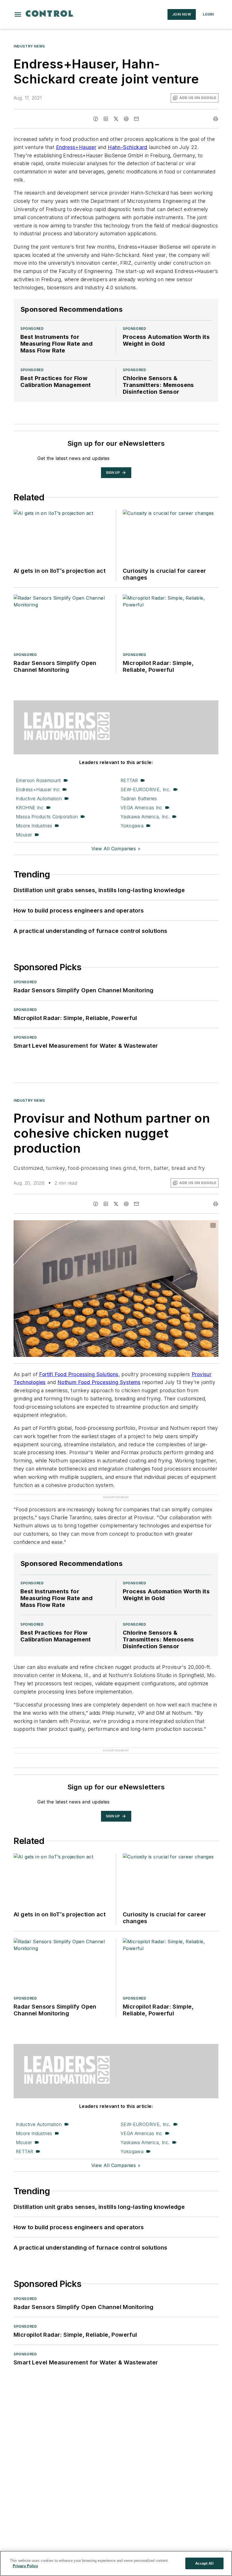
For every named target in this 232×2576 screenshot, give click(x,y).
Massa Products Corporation (47, 817)
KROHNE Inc (30, 808)
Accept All (204, 2563)
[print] (216, 119)
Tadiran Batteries (139, 799)
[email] (136, 119)
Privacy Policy (25, 2566)
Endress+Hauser (76, 147)
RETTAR (129, 780)
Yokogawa (132, 826)
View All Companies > (116, 849)
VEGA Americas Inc (141, 808)
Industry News (29, 46)
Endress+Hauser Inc (38, 789)
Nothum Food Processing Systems (99, 1382)
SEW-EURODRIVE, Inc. (146, 789)
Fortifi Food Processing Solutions (79, 1374)
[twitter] (116, 119)
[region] (116, 2563)
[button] (18, 14)
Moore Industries (34, 826)
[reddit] (126, 119)
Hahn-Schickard (128, 147)
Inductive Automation (39, 799)
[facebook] (96, 119)
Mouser (24, 835)
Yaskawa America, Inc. (145, 817)
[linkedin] (106, 119)
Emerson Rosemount (38, 780)
